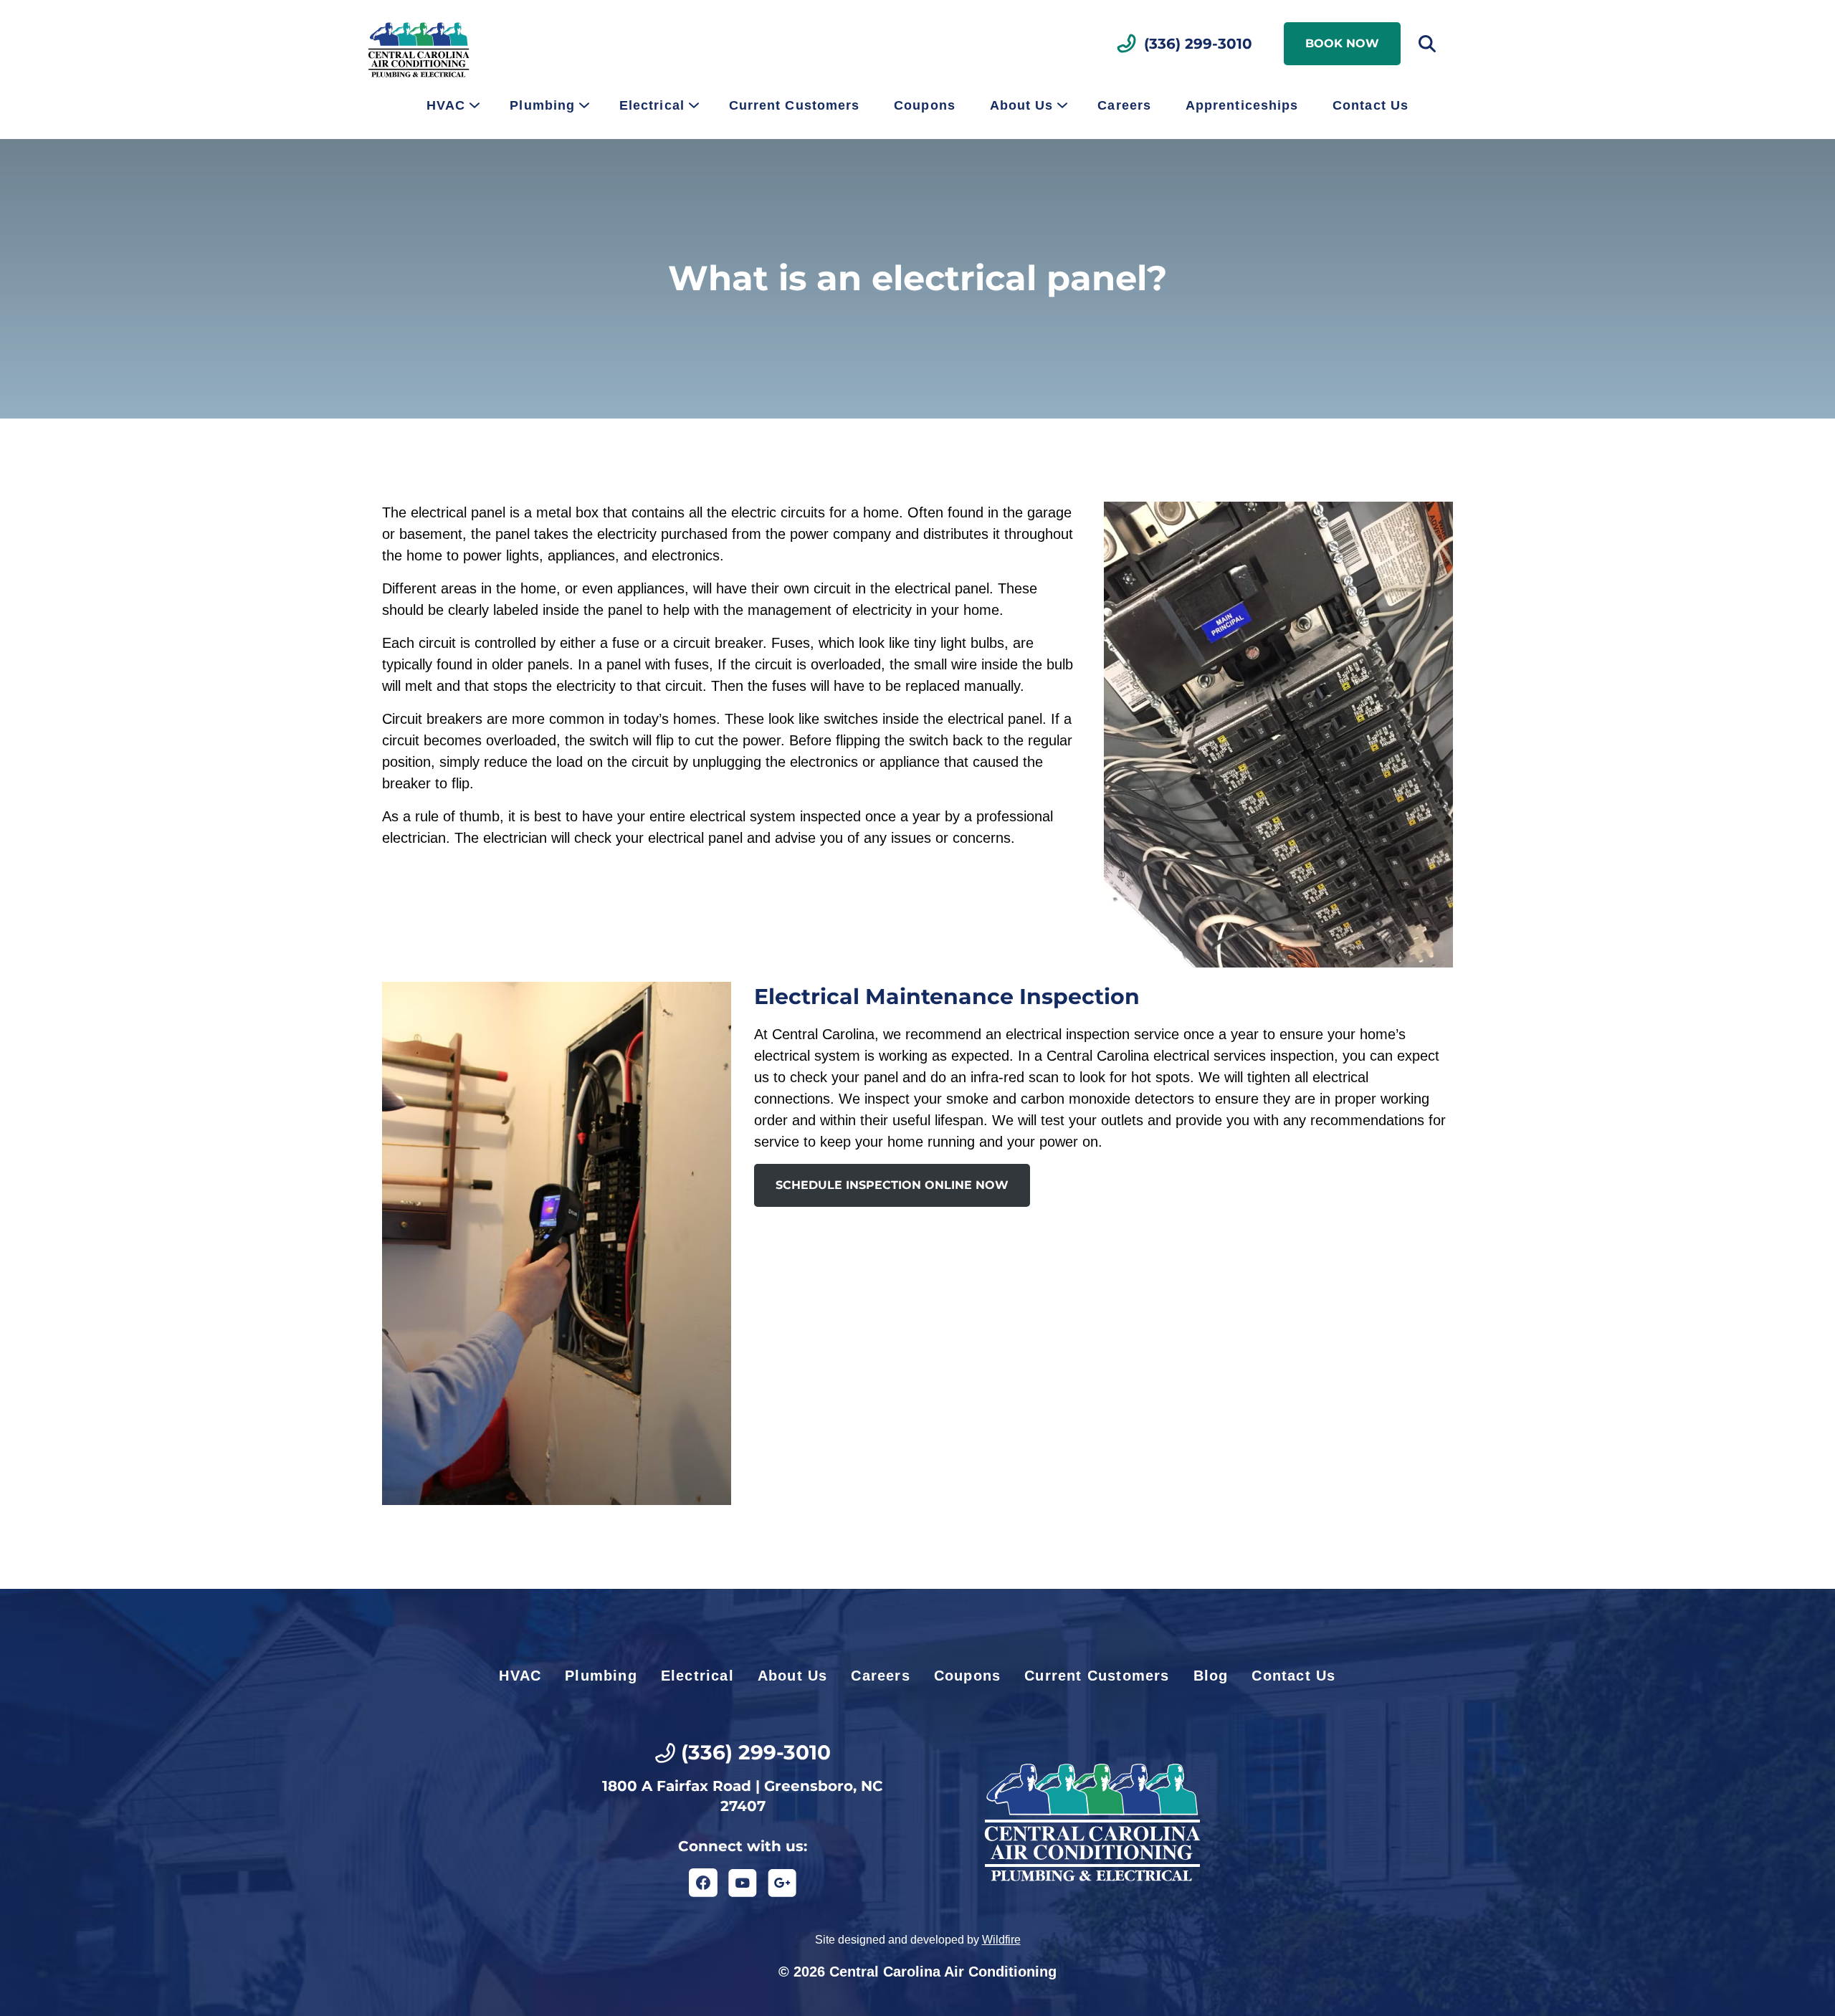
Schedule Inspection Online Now (892, 1185)
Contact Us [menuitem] (1371, 105)
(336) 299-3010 (1198, 44)
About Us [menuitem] (1022, 105)
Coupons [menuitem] (925, 105)
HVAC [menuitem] (446, 105)
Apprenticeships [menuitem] (1242, 105)
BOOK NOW (1342, 43)
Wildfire (1001, 1940)
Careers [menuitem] (1124, 105)
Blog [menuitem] (1211, 1676)
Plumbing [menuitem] (542, 105)
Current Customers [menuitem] (794, 105)
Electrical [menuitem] (652, 105)
